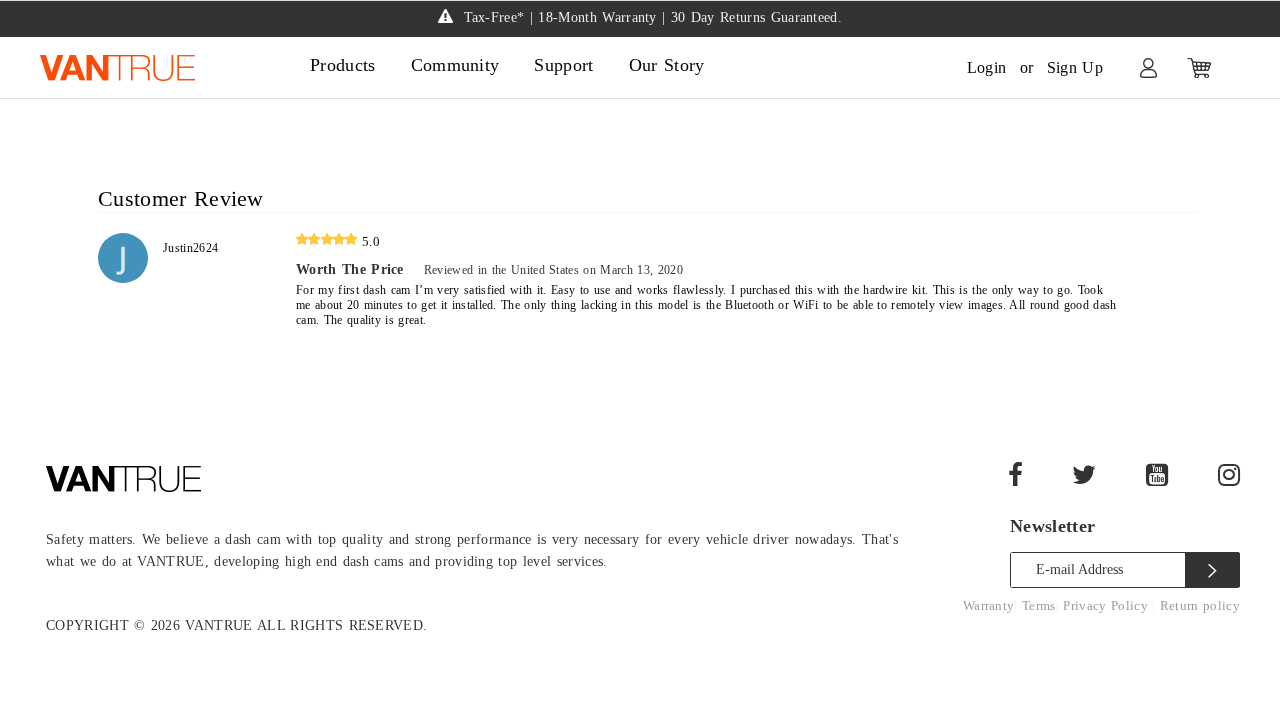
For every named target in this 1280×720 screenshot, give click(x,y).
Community (455, 65)
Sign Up (1075, 67)
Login (987, 67)
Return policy (1200, 605)
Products (343, 65)
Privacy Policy (1107, 605)
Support (563, 65)
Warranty (989, 605)
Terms (1039, 605)
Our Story (667, 65)
